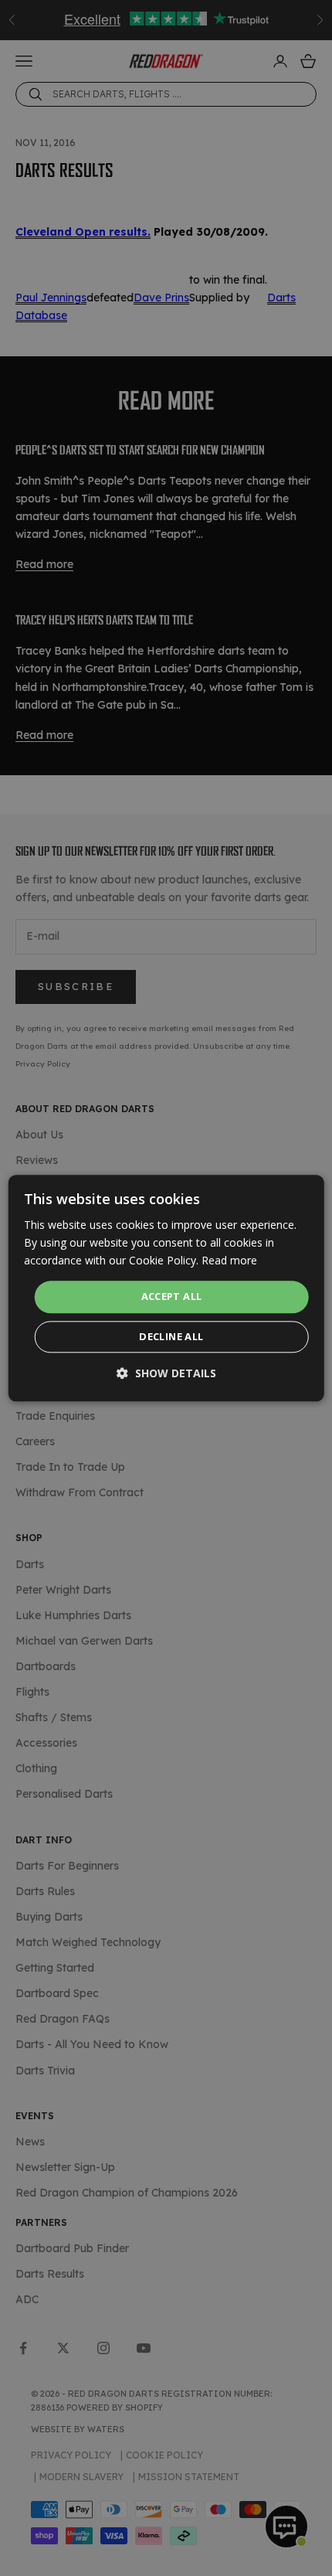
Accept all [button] (172, 1297)
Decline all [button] (171, 1336)
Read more (229, 1260)
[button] (166, 1373)
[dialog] (166, 1288)
